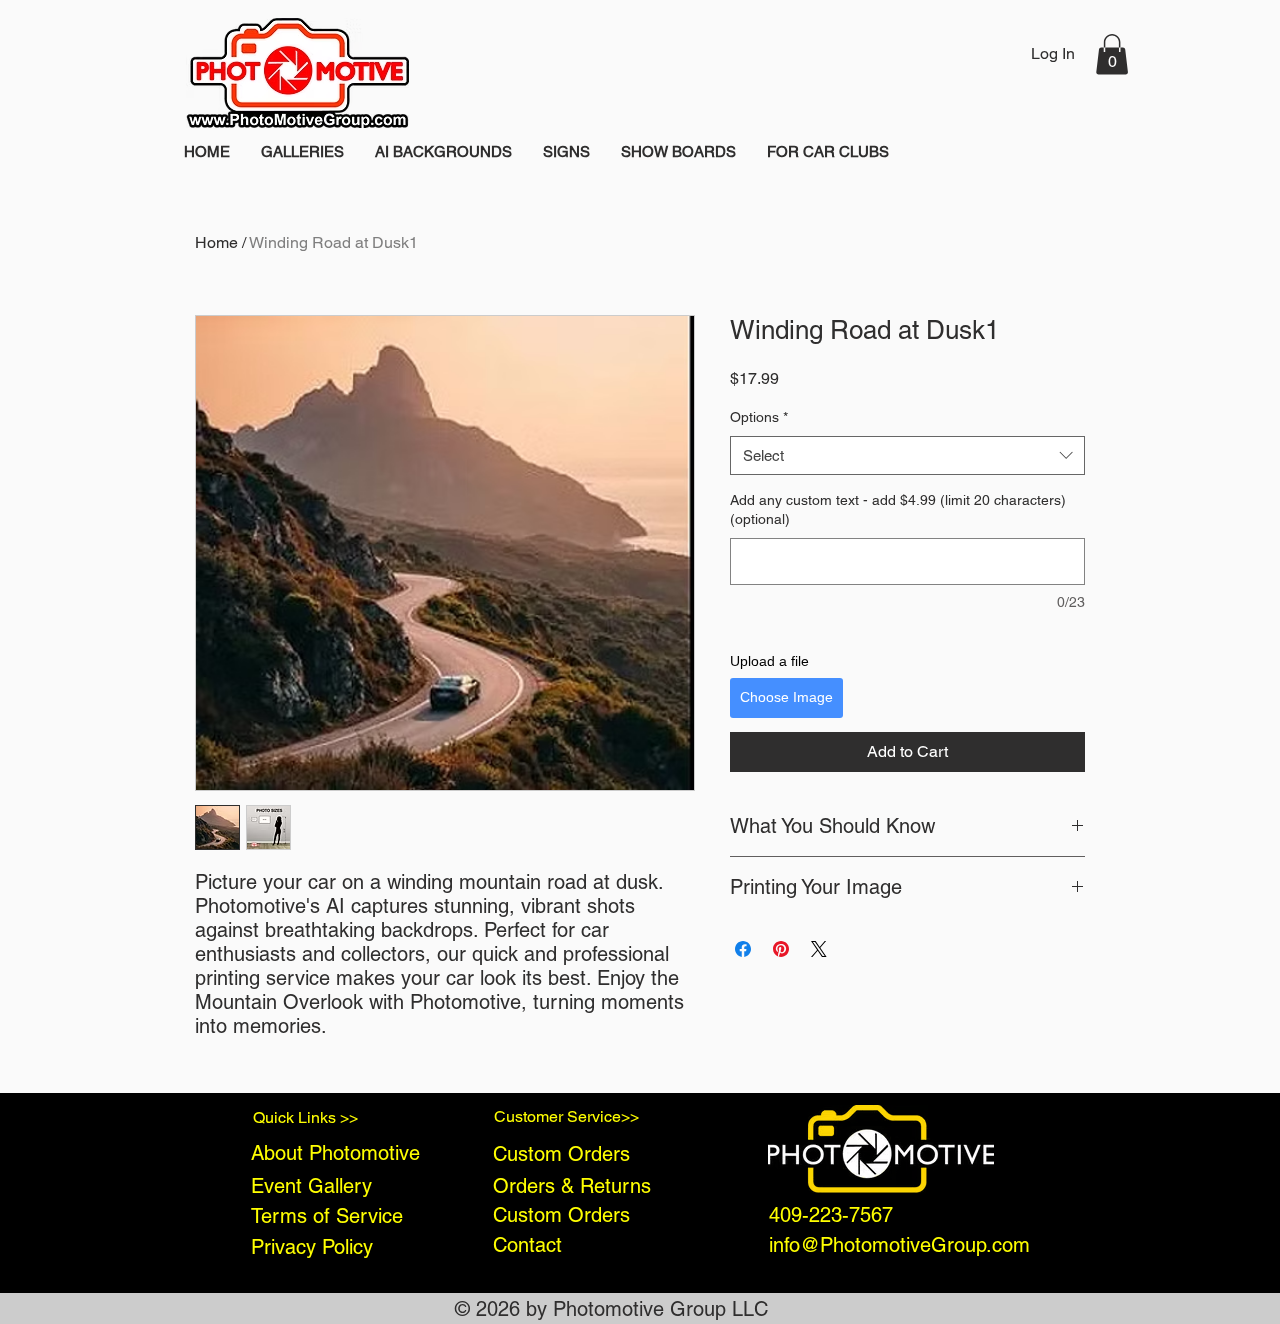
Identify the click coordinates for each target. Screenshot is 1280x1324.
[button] (1112, 54)
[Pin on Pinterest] (781, 949)
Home (216, 242)
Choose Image (786, 697)
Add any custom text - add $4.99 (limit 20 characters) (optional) (898, 510)
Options (759, 417)
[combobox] (907, 455)
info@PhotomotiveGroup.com (899, 1245)
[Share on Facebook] (743, 949)
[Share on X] (819, 949)
